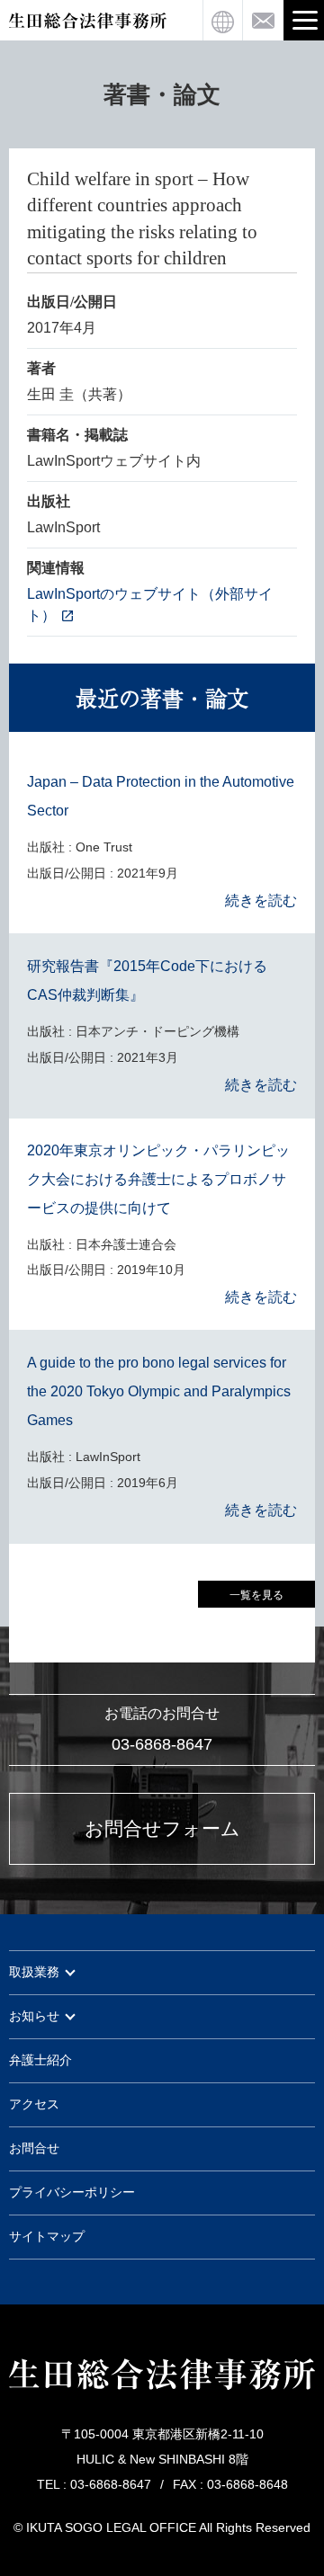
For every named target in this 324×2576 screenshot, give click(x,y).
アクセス (34, 2104)
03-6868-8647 (162, 1744)
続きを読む (261, 900)
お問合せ (34, 2148)
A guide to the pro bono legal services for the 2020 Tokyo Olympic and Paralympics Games (159, 1391)
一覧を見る (256, 1595)
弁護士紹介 (40, 2060)
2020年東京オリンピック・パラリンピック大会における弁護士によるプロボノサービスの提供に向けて (158, 1179)
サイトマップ (47, 2237)
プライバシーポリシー (72, 2193)
